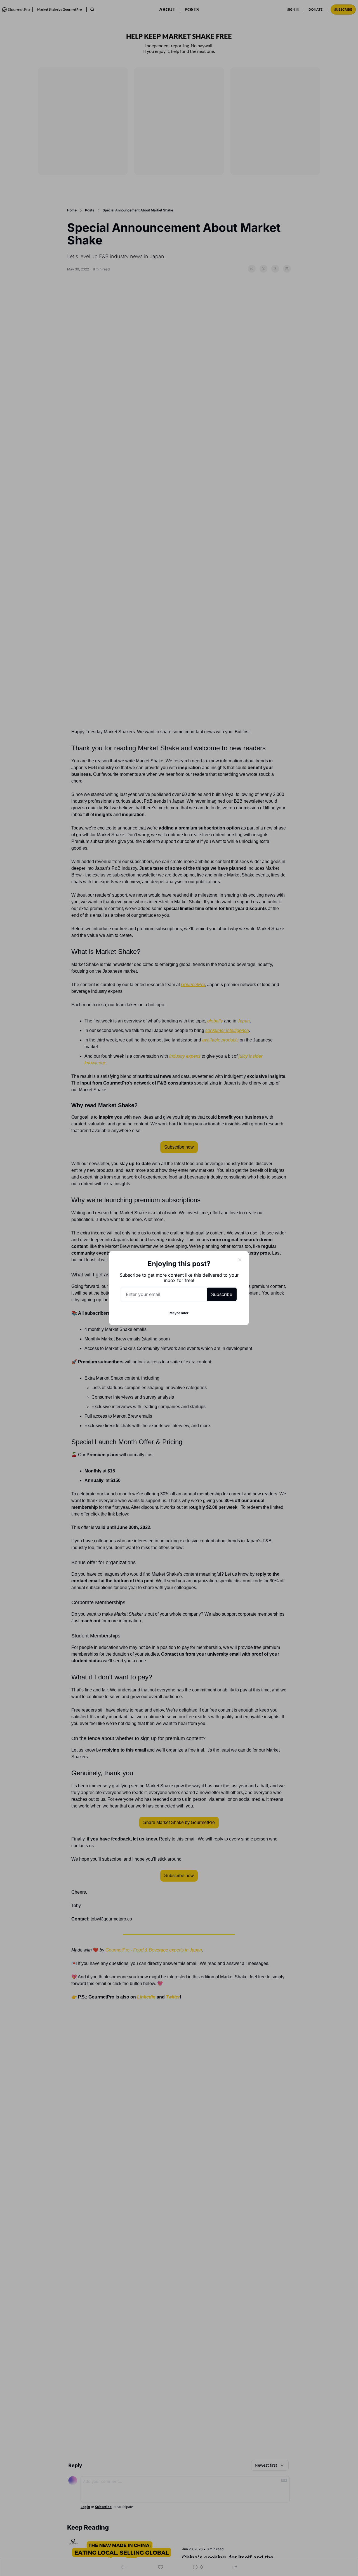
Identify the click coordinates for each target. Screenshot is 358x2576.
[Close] (240, 1260)
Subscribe (222, 1294)
